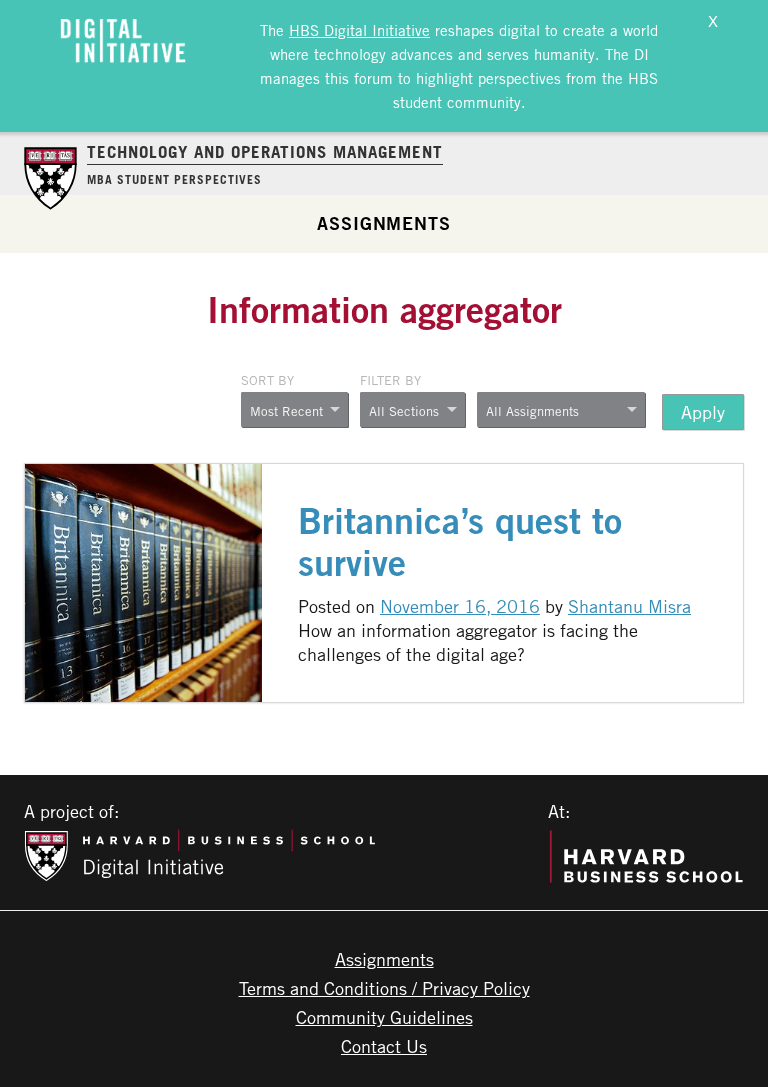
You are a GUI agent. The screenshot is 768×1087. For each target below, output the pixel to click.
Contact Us (384, 1046)
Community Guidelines (384, 1017)
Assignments (384, 223)
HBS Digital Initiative (359, 30)
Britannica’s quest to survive (460, 542)
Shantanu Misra (629, 606)
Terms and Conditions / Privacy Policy (384, 988)
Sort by (267, 380)
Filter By (390, 380)
